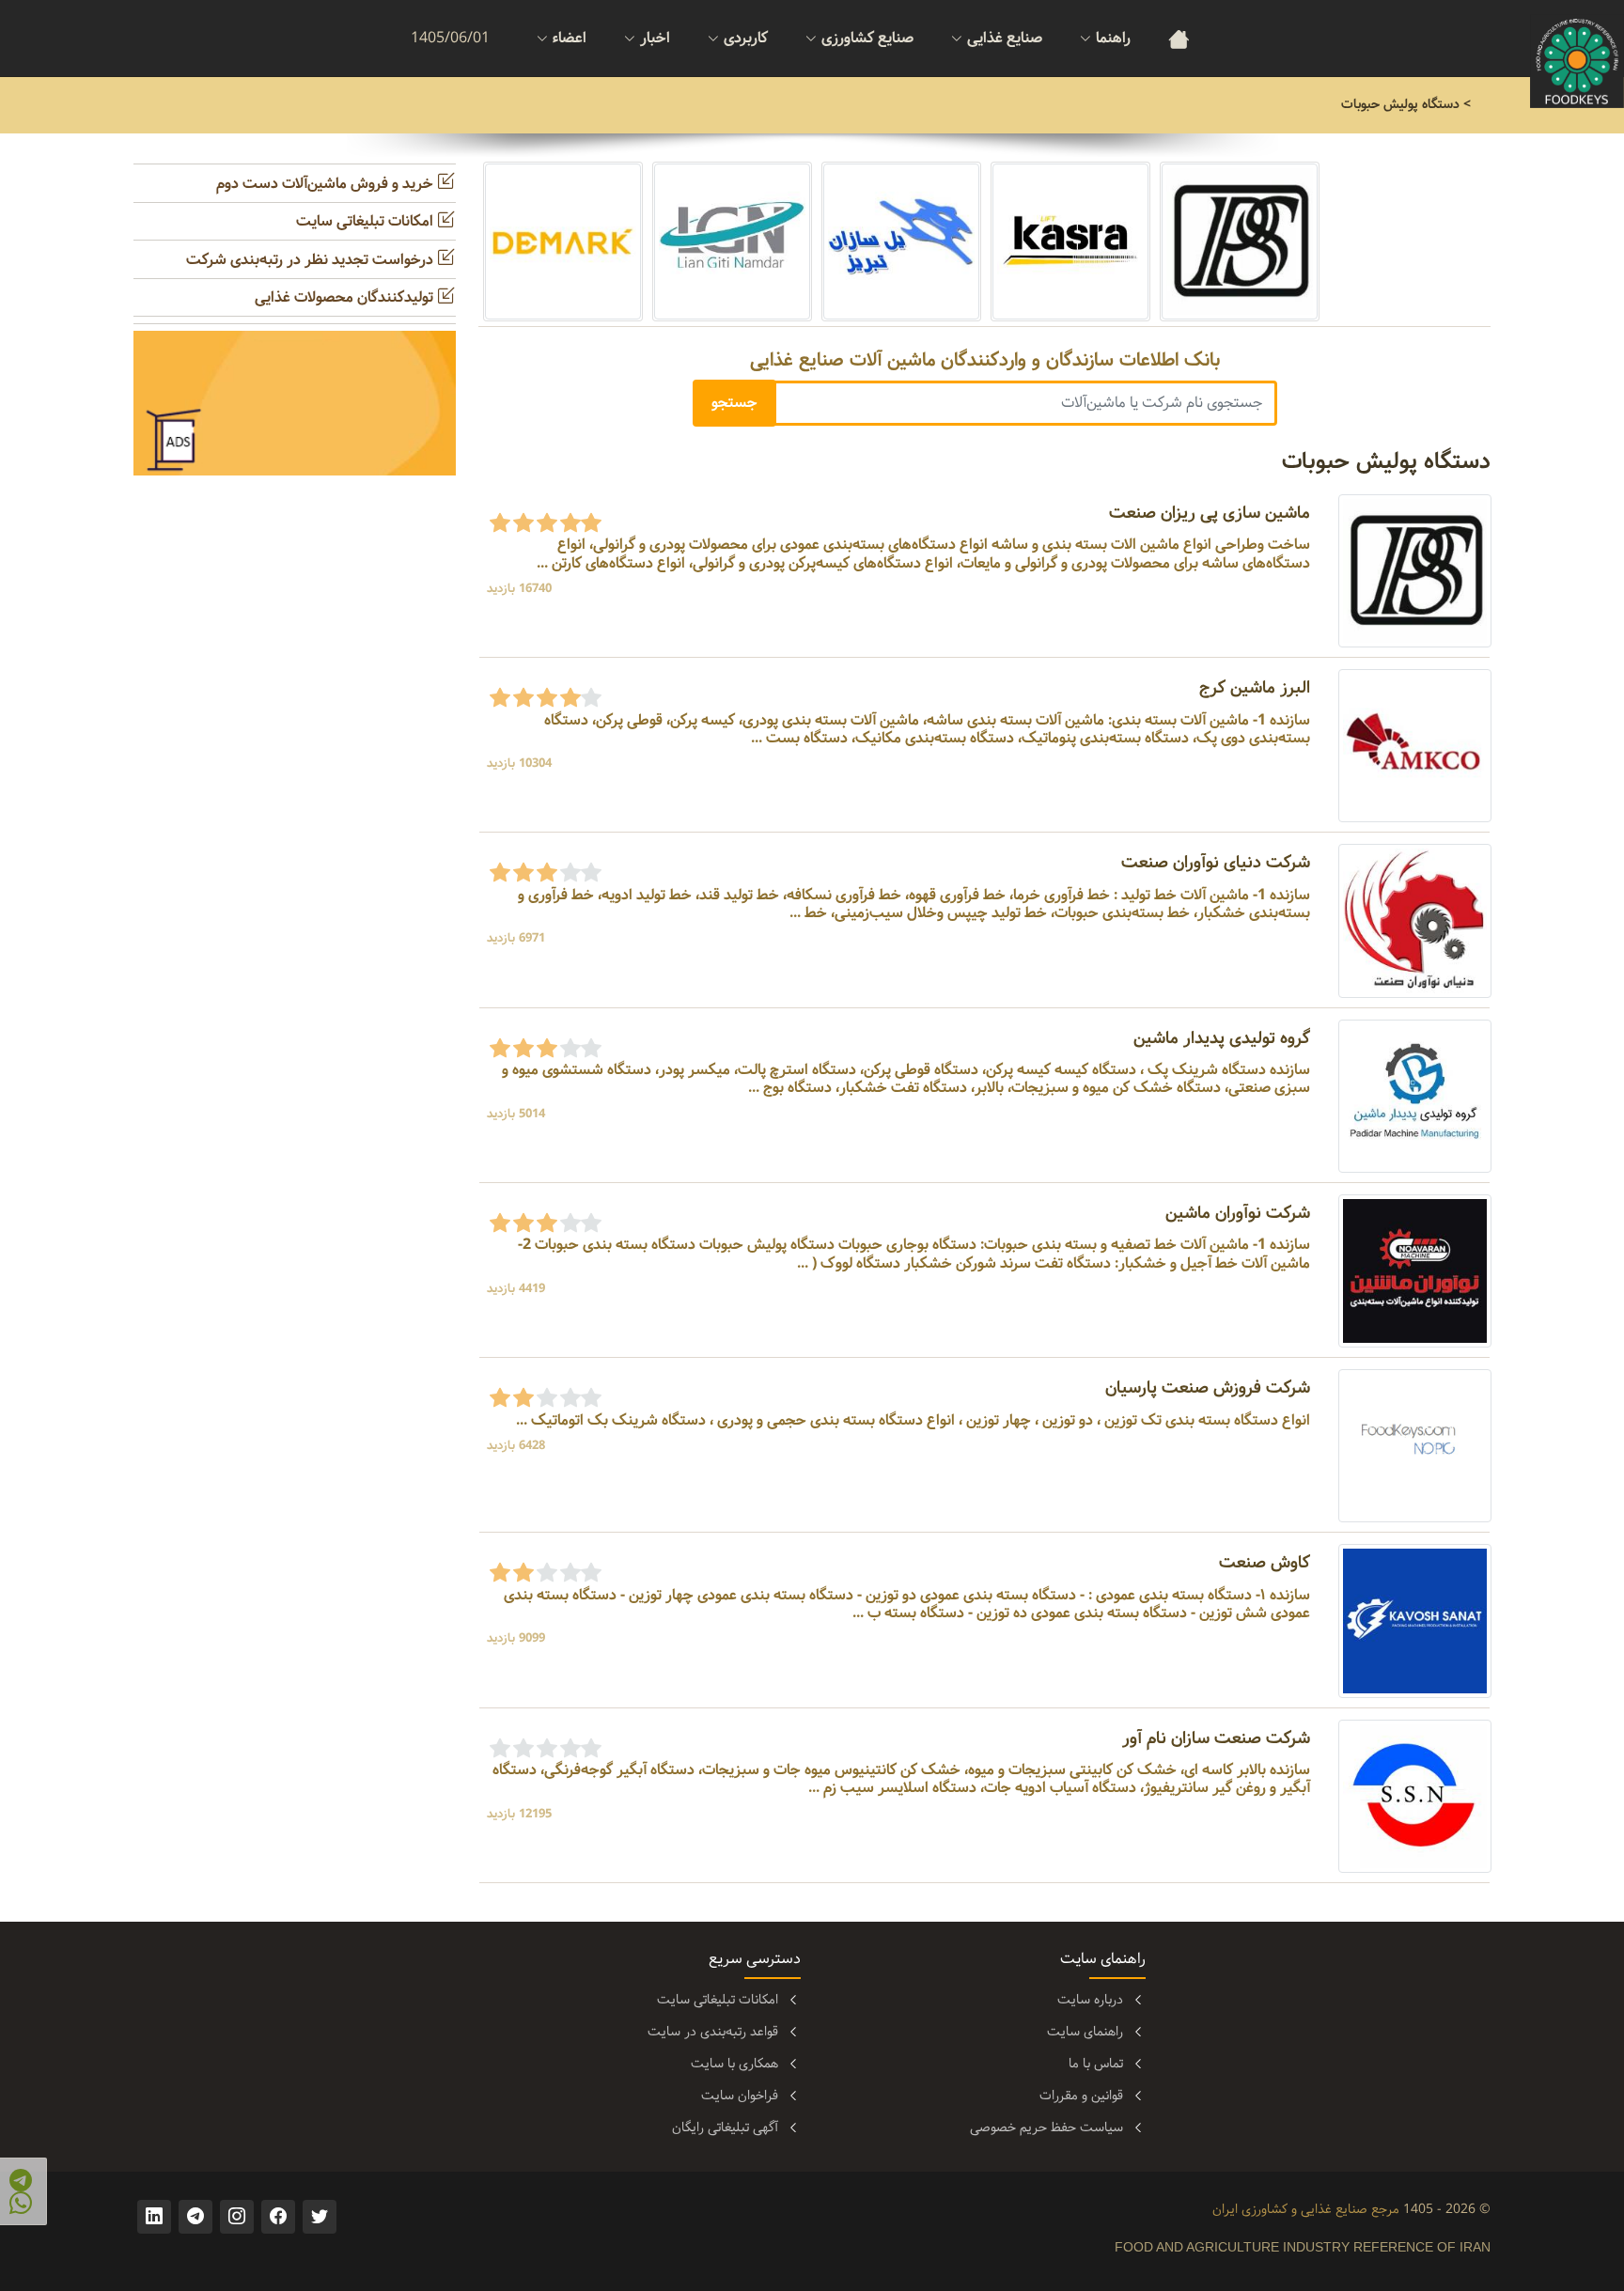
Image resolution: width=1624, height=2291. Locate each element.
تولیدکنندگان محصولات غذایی (346, 297)
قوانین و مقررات (1081, 2096)
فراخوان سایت (740, 2096)
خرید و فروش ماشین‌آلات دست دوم (327, 184)
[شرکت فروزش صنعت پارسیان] (1415, 1446)
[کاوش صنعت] (1415, 1621)
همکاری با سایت (734, 2064)
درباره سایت (1090, 2000)
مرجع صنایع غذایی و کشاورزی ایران (1306, 2209)
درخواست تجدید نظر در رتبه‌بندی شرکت (312, 260)
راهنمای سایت (1085, 2032)
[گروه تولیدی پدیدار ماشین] (1415, 1095)
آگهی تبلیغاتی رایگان (725, 2127)
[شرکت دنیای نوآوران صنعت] (1415, 920)
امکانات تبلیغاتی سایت (367, 221)
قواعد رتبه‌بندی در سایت (713, 2032)
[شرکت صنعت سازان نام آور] (1415, 1796)
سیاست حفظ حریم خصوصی (1046, 2127)
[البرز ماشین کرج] (1415, 746)
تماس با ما (1096, 2064)
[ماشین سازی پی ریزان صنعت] (1415, 571)
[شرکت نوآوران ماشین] (1415, 1271)
